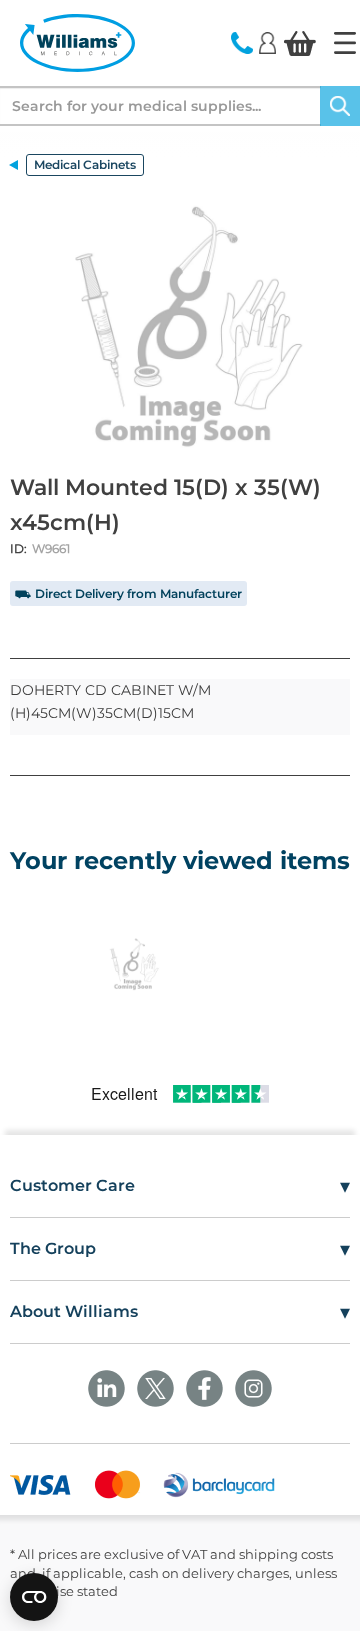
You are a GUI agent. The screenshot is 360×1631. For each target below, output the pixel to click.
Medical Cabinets (85, 164)
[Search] (340, 106)
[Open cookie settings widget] (34, 1597)
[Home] (345, 43)
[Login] (267, 42)
